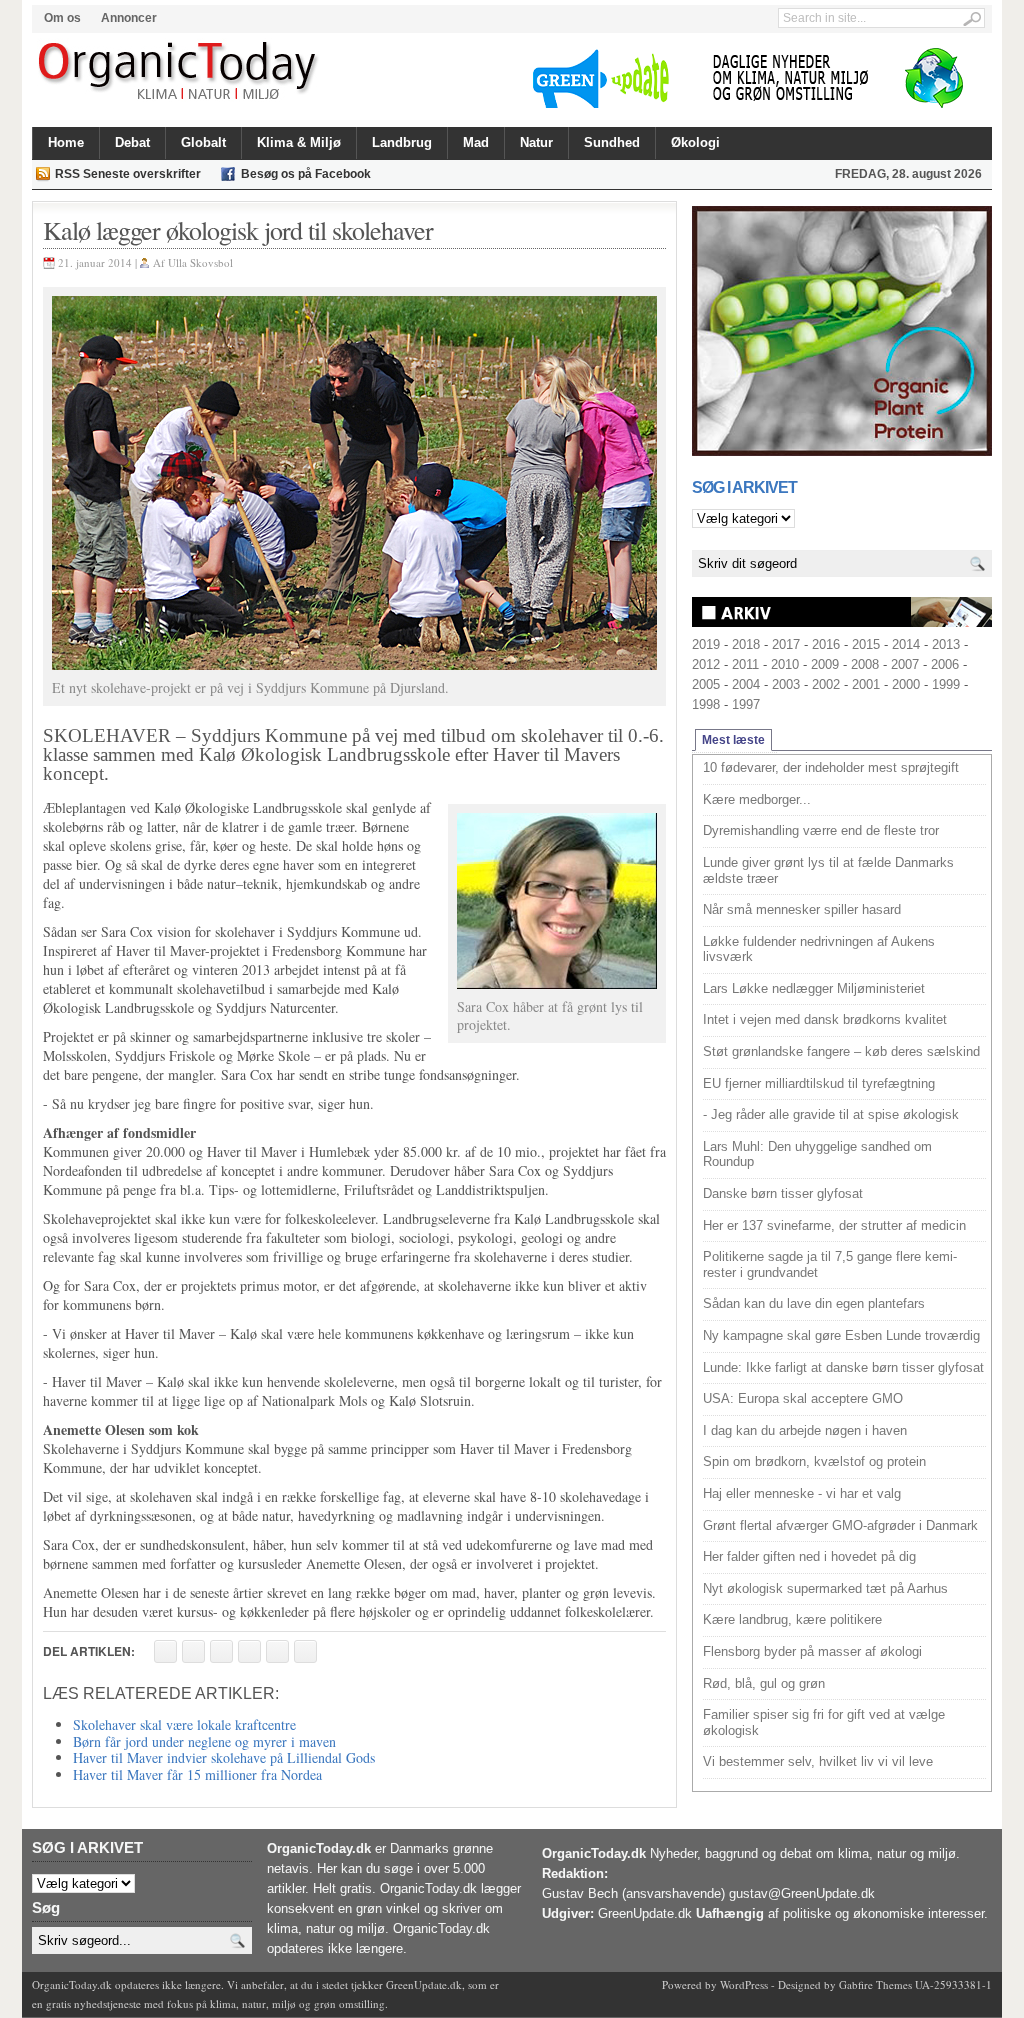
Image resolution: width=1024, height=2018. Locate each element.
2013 (946, 644)
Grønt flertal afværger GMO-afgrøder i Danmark (840, 1525)
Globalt (203, 142)
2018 (746, 644)
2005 (706, 684)
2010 (785, 664)
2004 (746, 684)
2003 (786, 684)
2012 (706, 664)
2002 (826, 684)
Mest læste (733, 740)
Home (66, 142)
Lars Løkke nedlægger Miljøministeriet (814, 988)
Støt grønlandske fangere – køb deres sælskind (841, 1051)
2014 (906, 644)
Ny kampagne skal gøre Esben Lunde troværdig (841, 1335)
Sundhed (612, 142)
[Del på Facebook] (165, 1651)
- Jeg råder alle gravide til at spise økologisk (831, 1114)
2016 (826, 644)
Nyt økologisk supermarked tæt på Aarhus (825, 1588)
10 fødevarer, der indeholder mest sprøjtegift (831, 767)
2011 (745, 664)
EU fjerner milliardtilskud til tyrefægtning (819, 1083)
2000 (906, 684)
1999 (946, 684)
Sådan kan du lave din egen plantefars (814, 1303)
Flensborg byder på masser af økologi (812, 1651)
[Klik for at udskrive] (193, 1651)
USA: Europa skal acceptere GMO (803, 1398)
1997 (746, 704)
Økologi (695, 142)
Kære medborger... (757, 799)
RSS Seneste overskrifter (128, 174)
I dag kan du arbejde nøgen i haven (805, 1430)
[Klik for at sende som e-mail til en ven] (221, 1651)
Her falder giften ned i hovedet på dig (809, 1556)
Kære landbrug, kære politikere (792, 1619)
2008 (865, 664)
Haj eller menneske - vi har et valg (802, 1493)
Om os (62, 18)
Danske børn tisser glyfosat (783, 1193)
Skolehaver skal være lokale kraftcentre (184, 1724)
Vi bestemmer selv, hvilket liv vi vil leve (818, 1761)
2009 (825, 664)
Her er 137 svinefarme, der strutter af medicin (834, 1225)
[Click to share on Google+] (277, 1651)
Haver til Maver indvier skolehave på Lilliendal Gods (224, 1757)
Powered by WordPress (715, 1984)
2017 (786, 644)
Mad (476, 142)
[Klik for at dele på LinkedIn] (305, 1651)
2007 (905, 664)
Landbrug (402, 142)
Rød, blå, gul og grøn (764, 1683)
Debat (132, 142)
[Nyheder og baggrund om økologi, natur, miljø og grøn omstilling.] (179, 72)
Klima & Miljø (299, 142)
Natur (536, 142)
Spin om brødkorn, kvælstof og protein (814, 1461)
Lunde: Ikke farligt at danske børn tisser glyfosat (843, 1367)
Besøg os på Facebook (306, 174)
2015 (866, 644)
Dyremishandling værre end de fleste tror (821, 830)
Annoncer (129, 18)
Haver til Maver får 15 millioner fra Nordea (197, 1774)
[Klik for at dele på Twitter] (249, 1651)
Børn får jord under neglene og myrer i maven (204, 1741)
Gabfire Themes (875, 1984)
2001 (866, 684)
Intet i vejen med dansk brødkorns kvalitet (825, 1019)
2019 (706, 644)
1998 (706, 704)
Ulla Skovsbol (200, 262)
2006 (945, 664)
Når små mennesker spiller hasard (802, 909)
